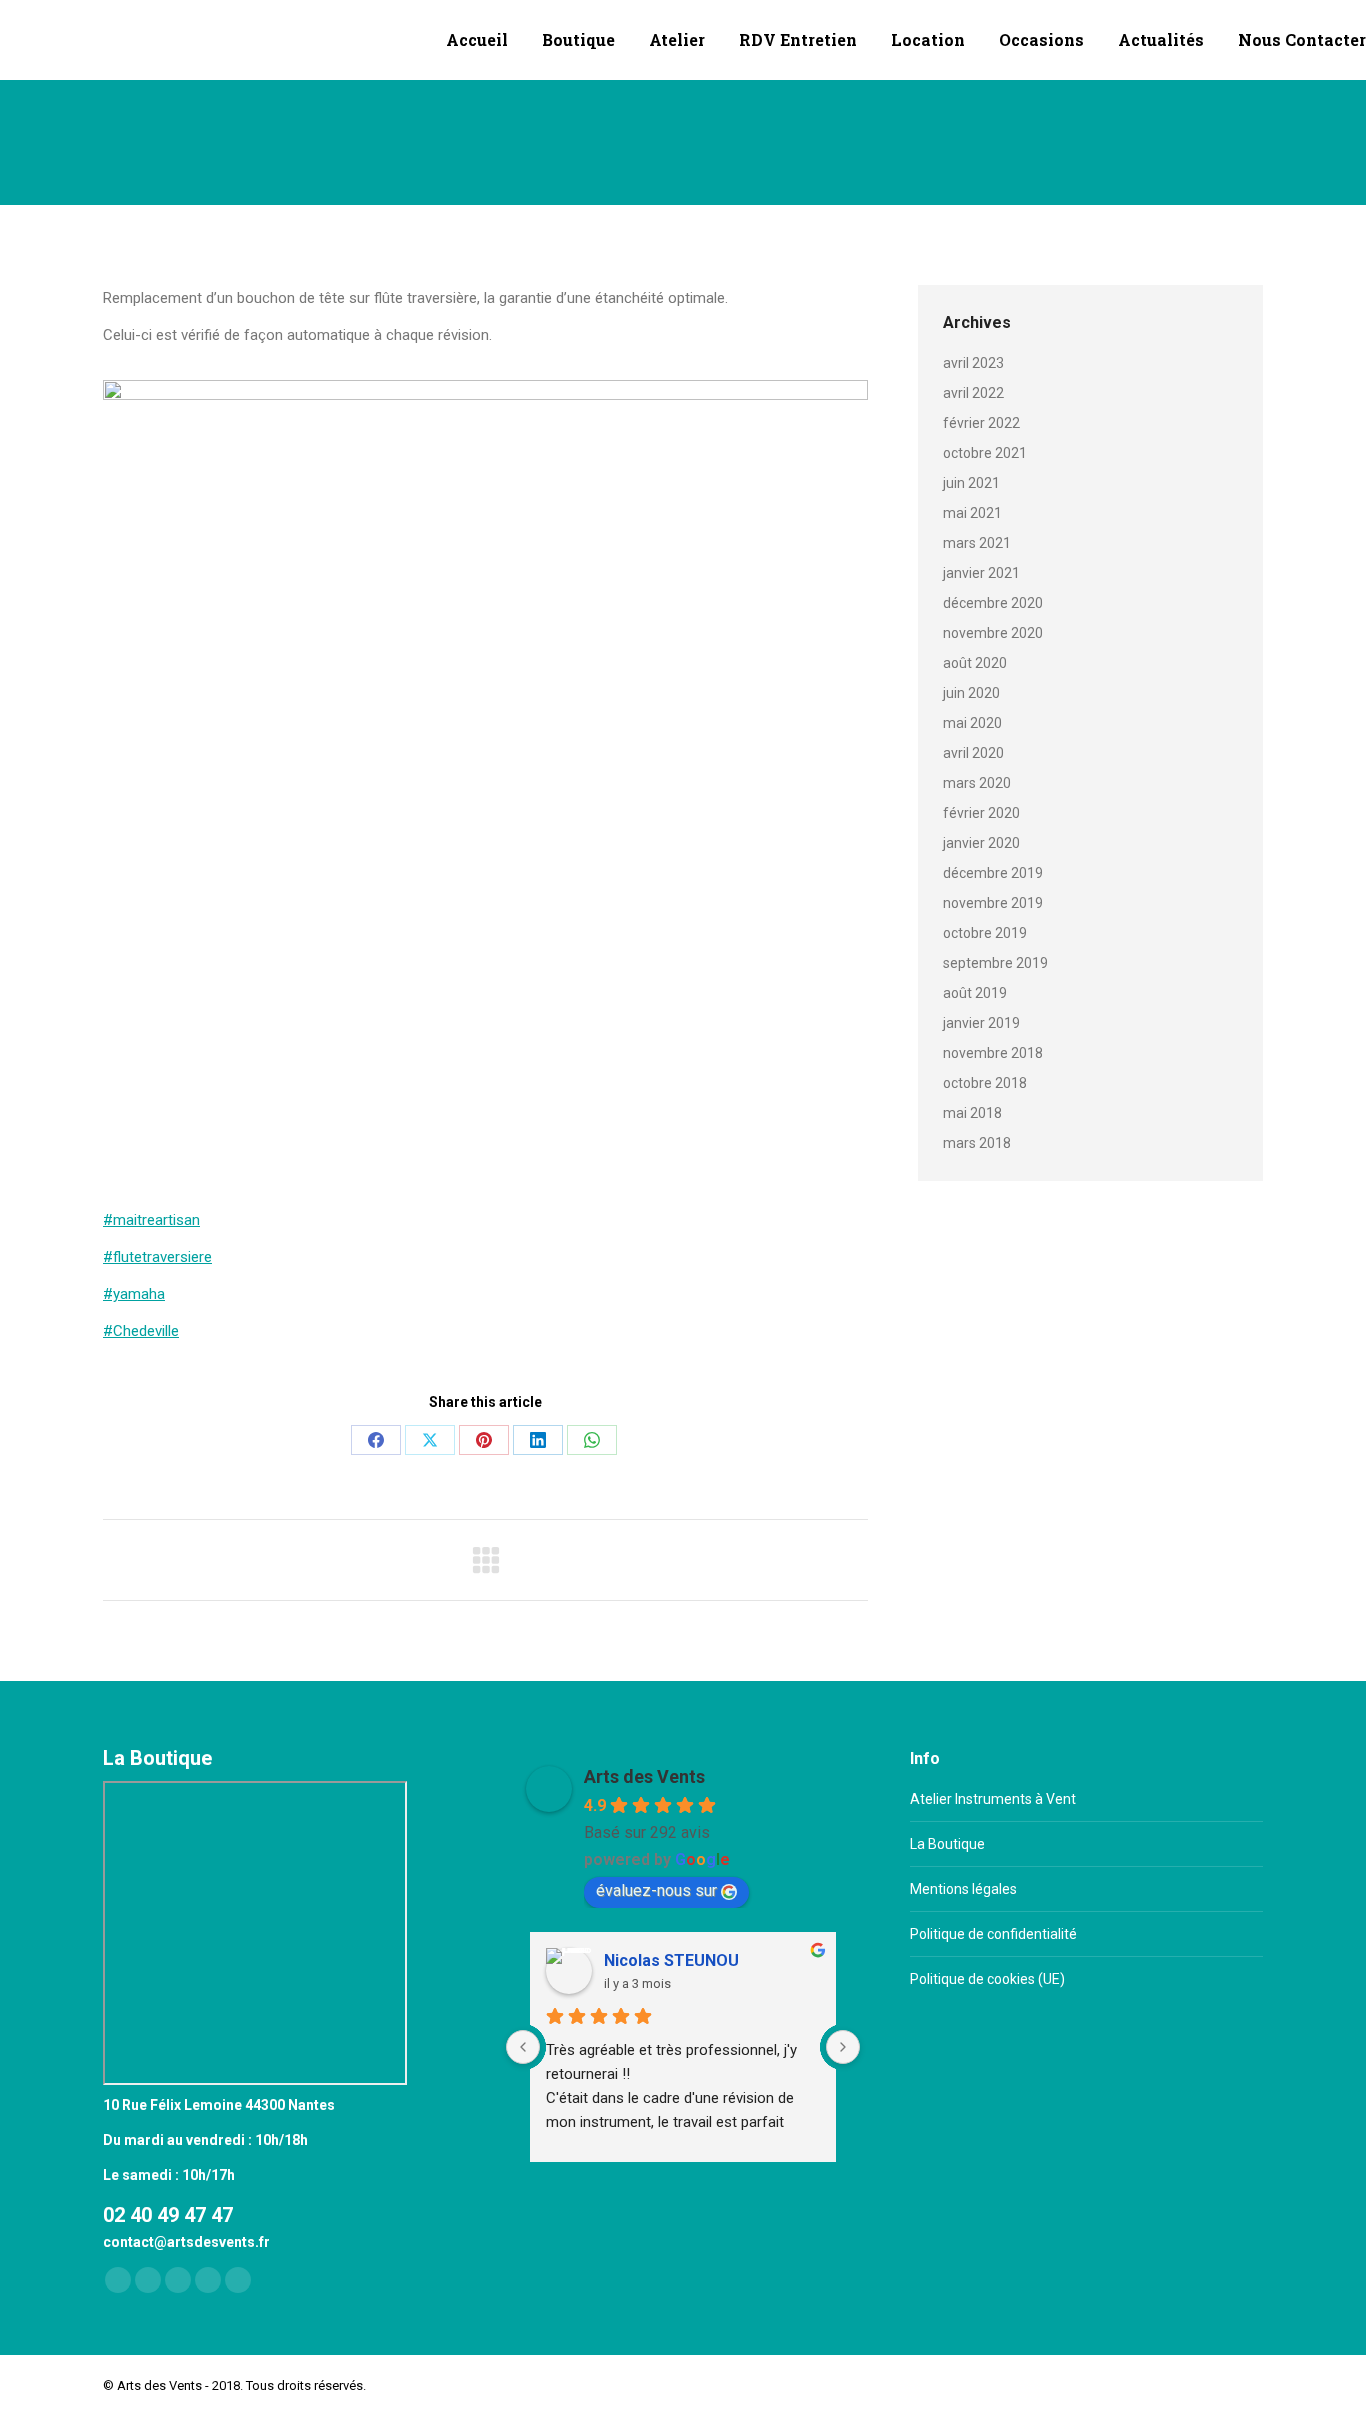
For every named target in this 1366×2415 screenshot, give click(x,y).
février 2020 (981, 813)
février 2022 (981, 423)
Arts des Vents (644, 1776)
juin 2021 (971, 483)
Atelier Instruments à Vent (993, 1799)
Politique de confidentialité (993, 1934)
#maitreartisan (151, 1220)
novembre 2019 (993, 903)
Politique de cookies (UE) (987, 1979)
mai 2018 (972, 1113)
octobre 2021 (985, 453)
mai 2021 (972, 513)
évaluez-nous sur (656, 1890)
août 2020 (975, 663)
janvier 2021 (981, 573)
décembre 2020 (993, 603)
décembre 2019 (993, 873)
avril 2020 (973, 753)
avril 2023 (973, 363)
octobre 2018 (985, 1083)
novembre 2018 (993, 1053)
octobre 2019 (985, 933)
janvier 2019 (981, 1023)
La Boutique (947, 1844)
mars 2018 (977, 1143)
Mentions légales (963, 1889)
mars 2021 (977, 543)
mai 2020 (972, 723)
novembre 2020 (993, 633)
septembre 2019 (995, 963)
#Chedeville (141, 1331)
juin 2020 (971, 693)
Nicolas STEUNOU (671, 1960)
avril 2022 (973, 393)
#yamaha (134, 1294)
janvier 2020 (981, 843)
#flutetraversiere (157, 1257)
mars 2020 (977, 783)
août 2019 (975, 993)
